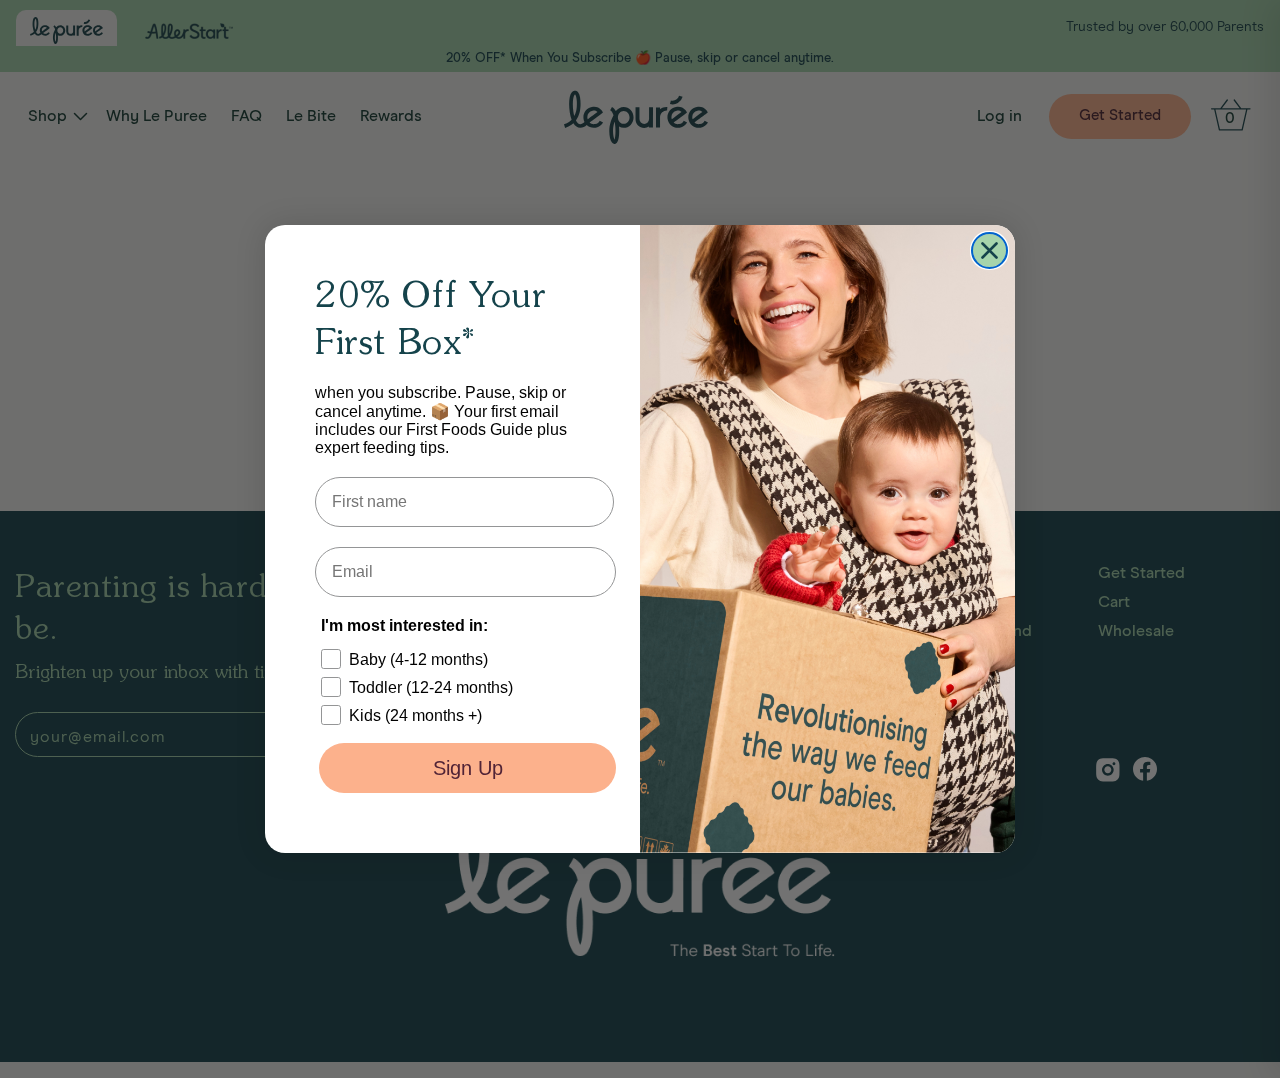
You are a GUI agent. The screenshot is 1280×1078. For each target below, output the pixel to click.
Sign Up (468, 768)
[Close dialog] (989, 250)
